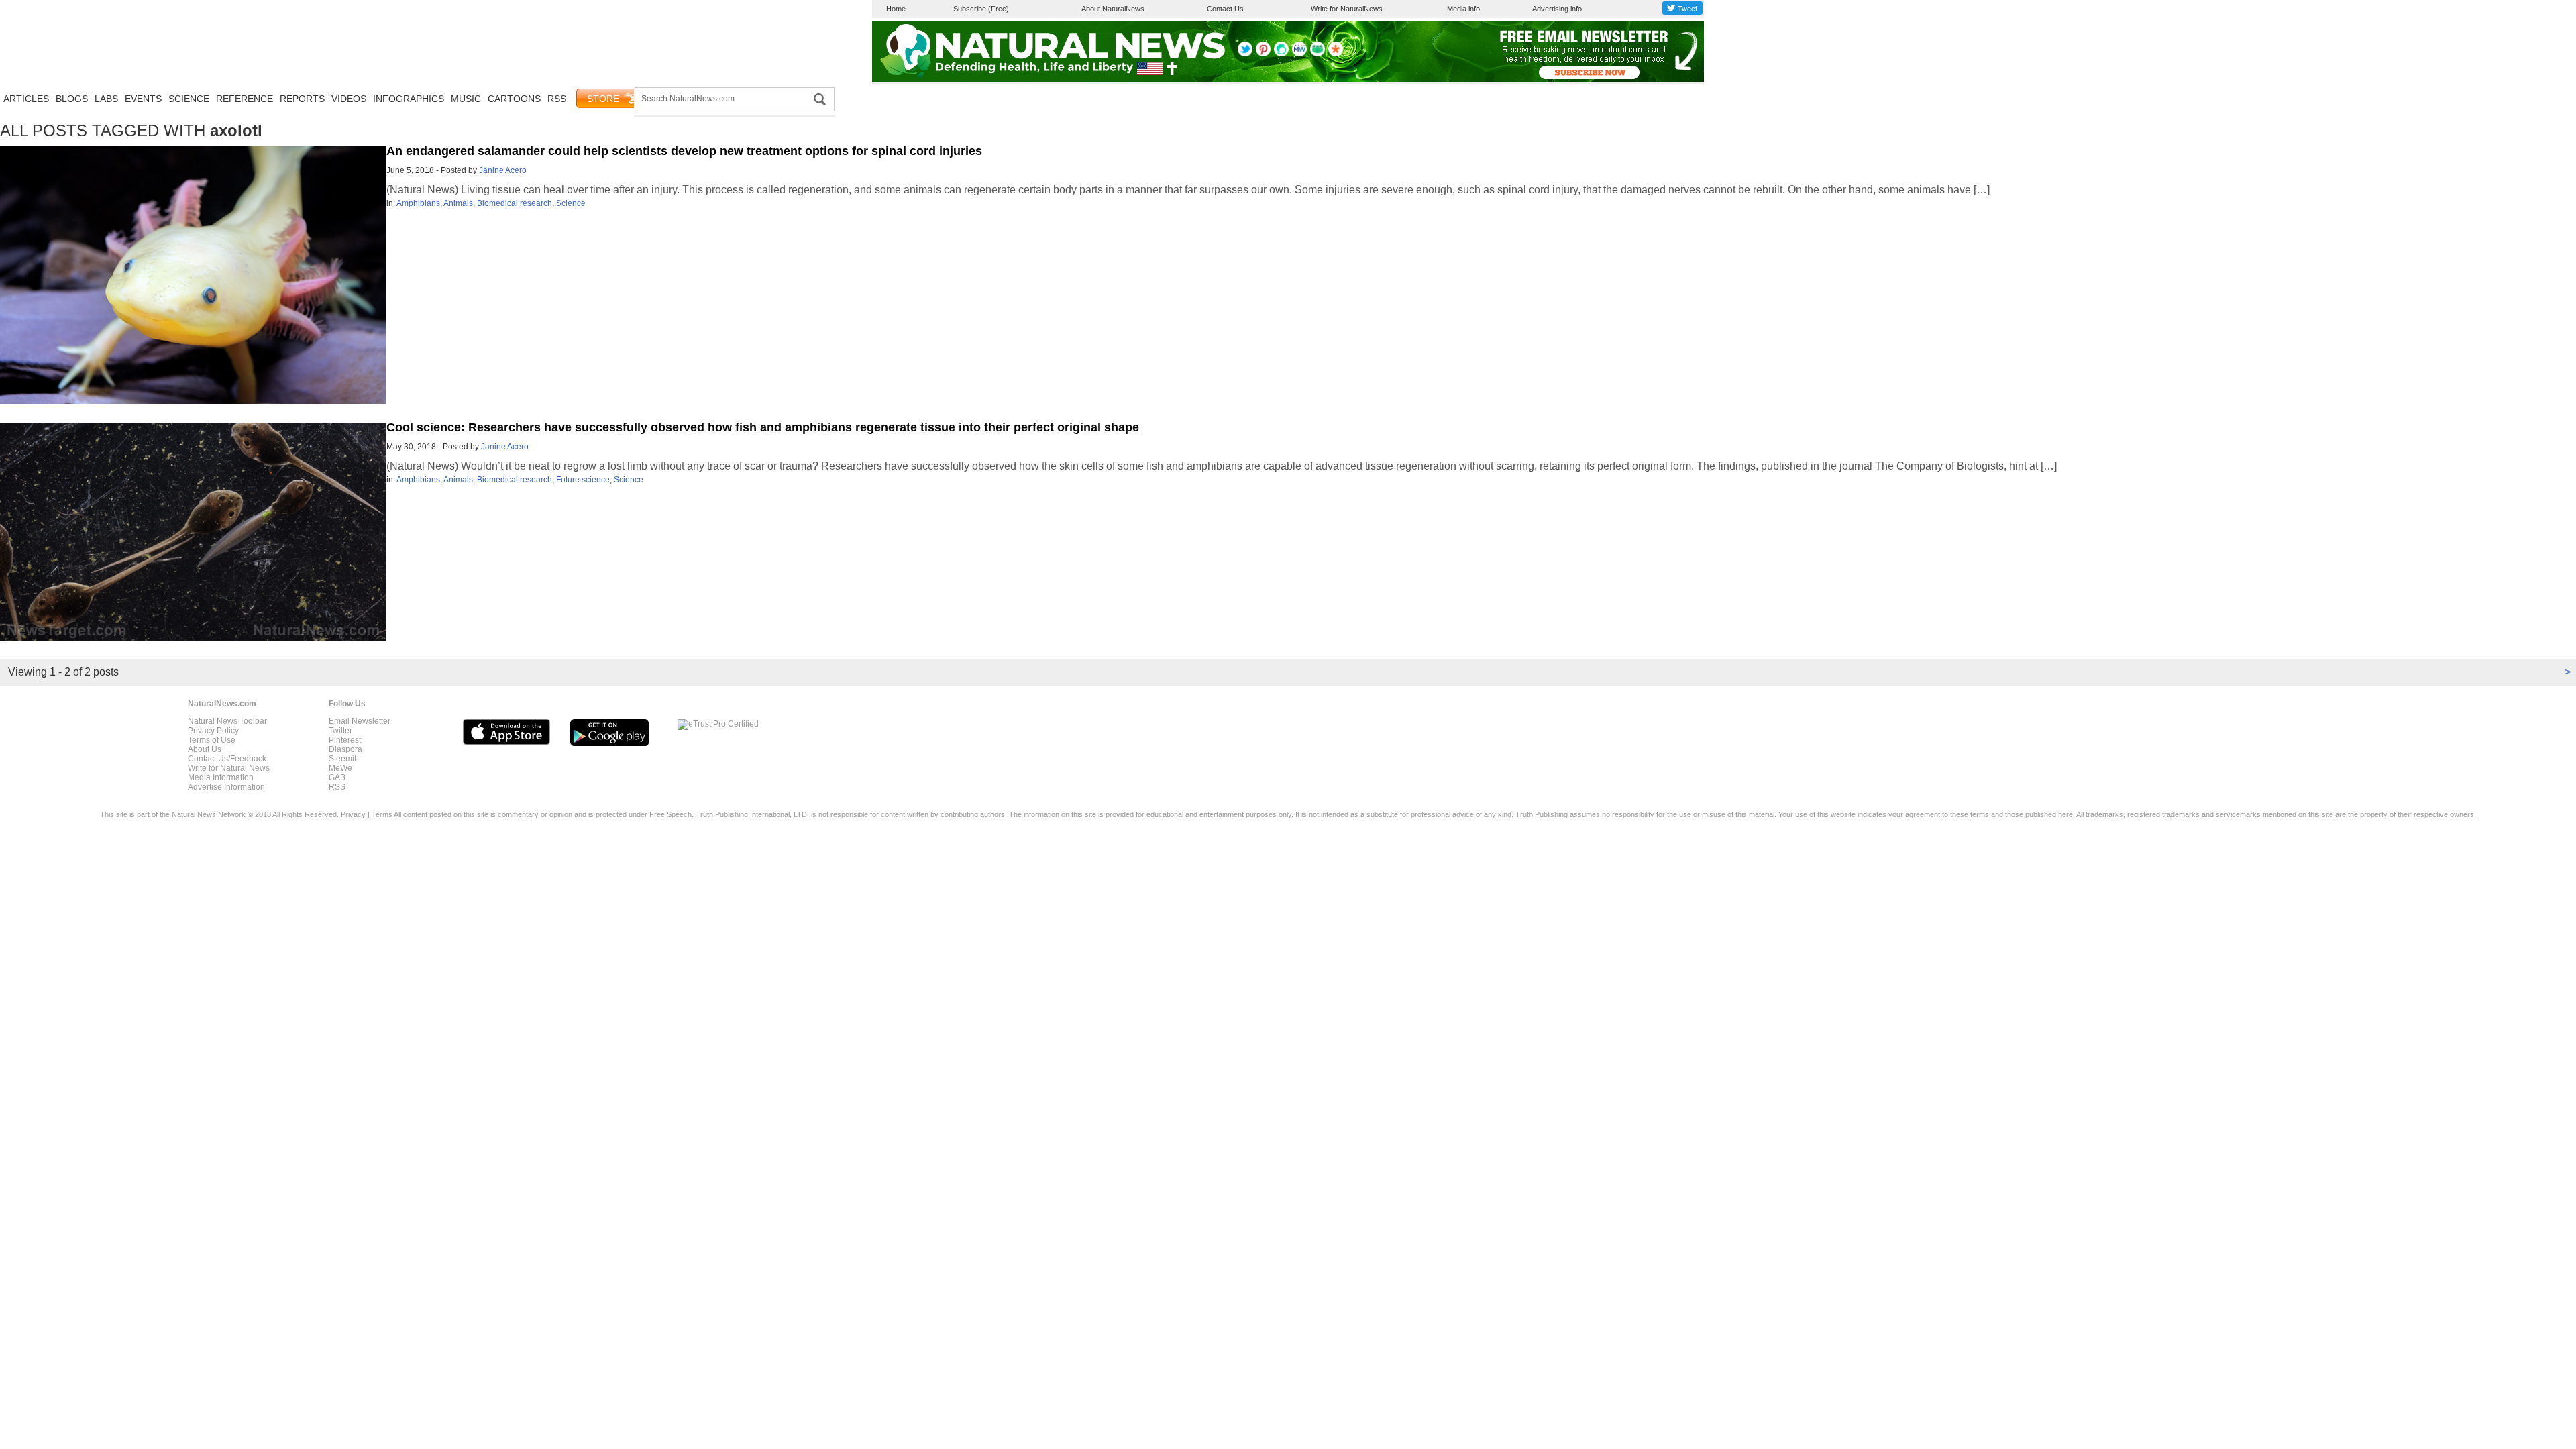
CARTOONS (514, 99)
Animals (458, 203)
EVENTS (143, 99)
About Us (205, 749)
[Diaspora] (1336, 54)
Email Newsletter (360, 721)
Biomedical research (515, 203)
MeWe (340, 768)
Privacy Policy (213, 731)
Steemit (342, 759)
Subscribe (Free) (981, 9)
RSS (557, 99)
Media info (1463, 9)
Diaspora (345, 749)
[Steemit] (1281, 54)
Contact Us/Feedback (227, 759)
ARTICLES (26, 99)
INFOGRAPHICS (409, 99)
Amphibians (418, 203)
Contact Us (1225, 9)
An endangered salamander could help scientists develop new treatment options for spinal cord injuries (684, 151)
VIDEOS (349, 99)
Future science (583, 480)
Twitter (340, 731)
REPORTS (302, 99)
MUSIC (466, 99)
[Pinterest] (1263, 54)
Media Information (221, 777)
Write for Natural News (229, 768)
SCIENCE (189, 99)
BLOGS (72, 99)
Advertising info (1557, 9)
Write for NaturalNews (1347, 9)
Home (896, 9)
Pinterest (345, 740)
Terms (383, 814)
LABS (106, 99)
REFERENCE (245, 99)
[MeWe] (1299, 54)
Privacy (353, 814)
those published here (2039, 814)
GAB (337, 777)
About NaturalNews (1113, 9)
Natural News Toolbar (227, 721)
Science (571, 203)
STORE (603, 99)
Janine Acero (503, 170)
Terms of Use (212, 740)
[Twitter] (1245, 54)
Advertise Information (226, 787)
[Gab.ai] (1318, 54)
